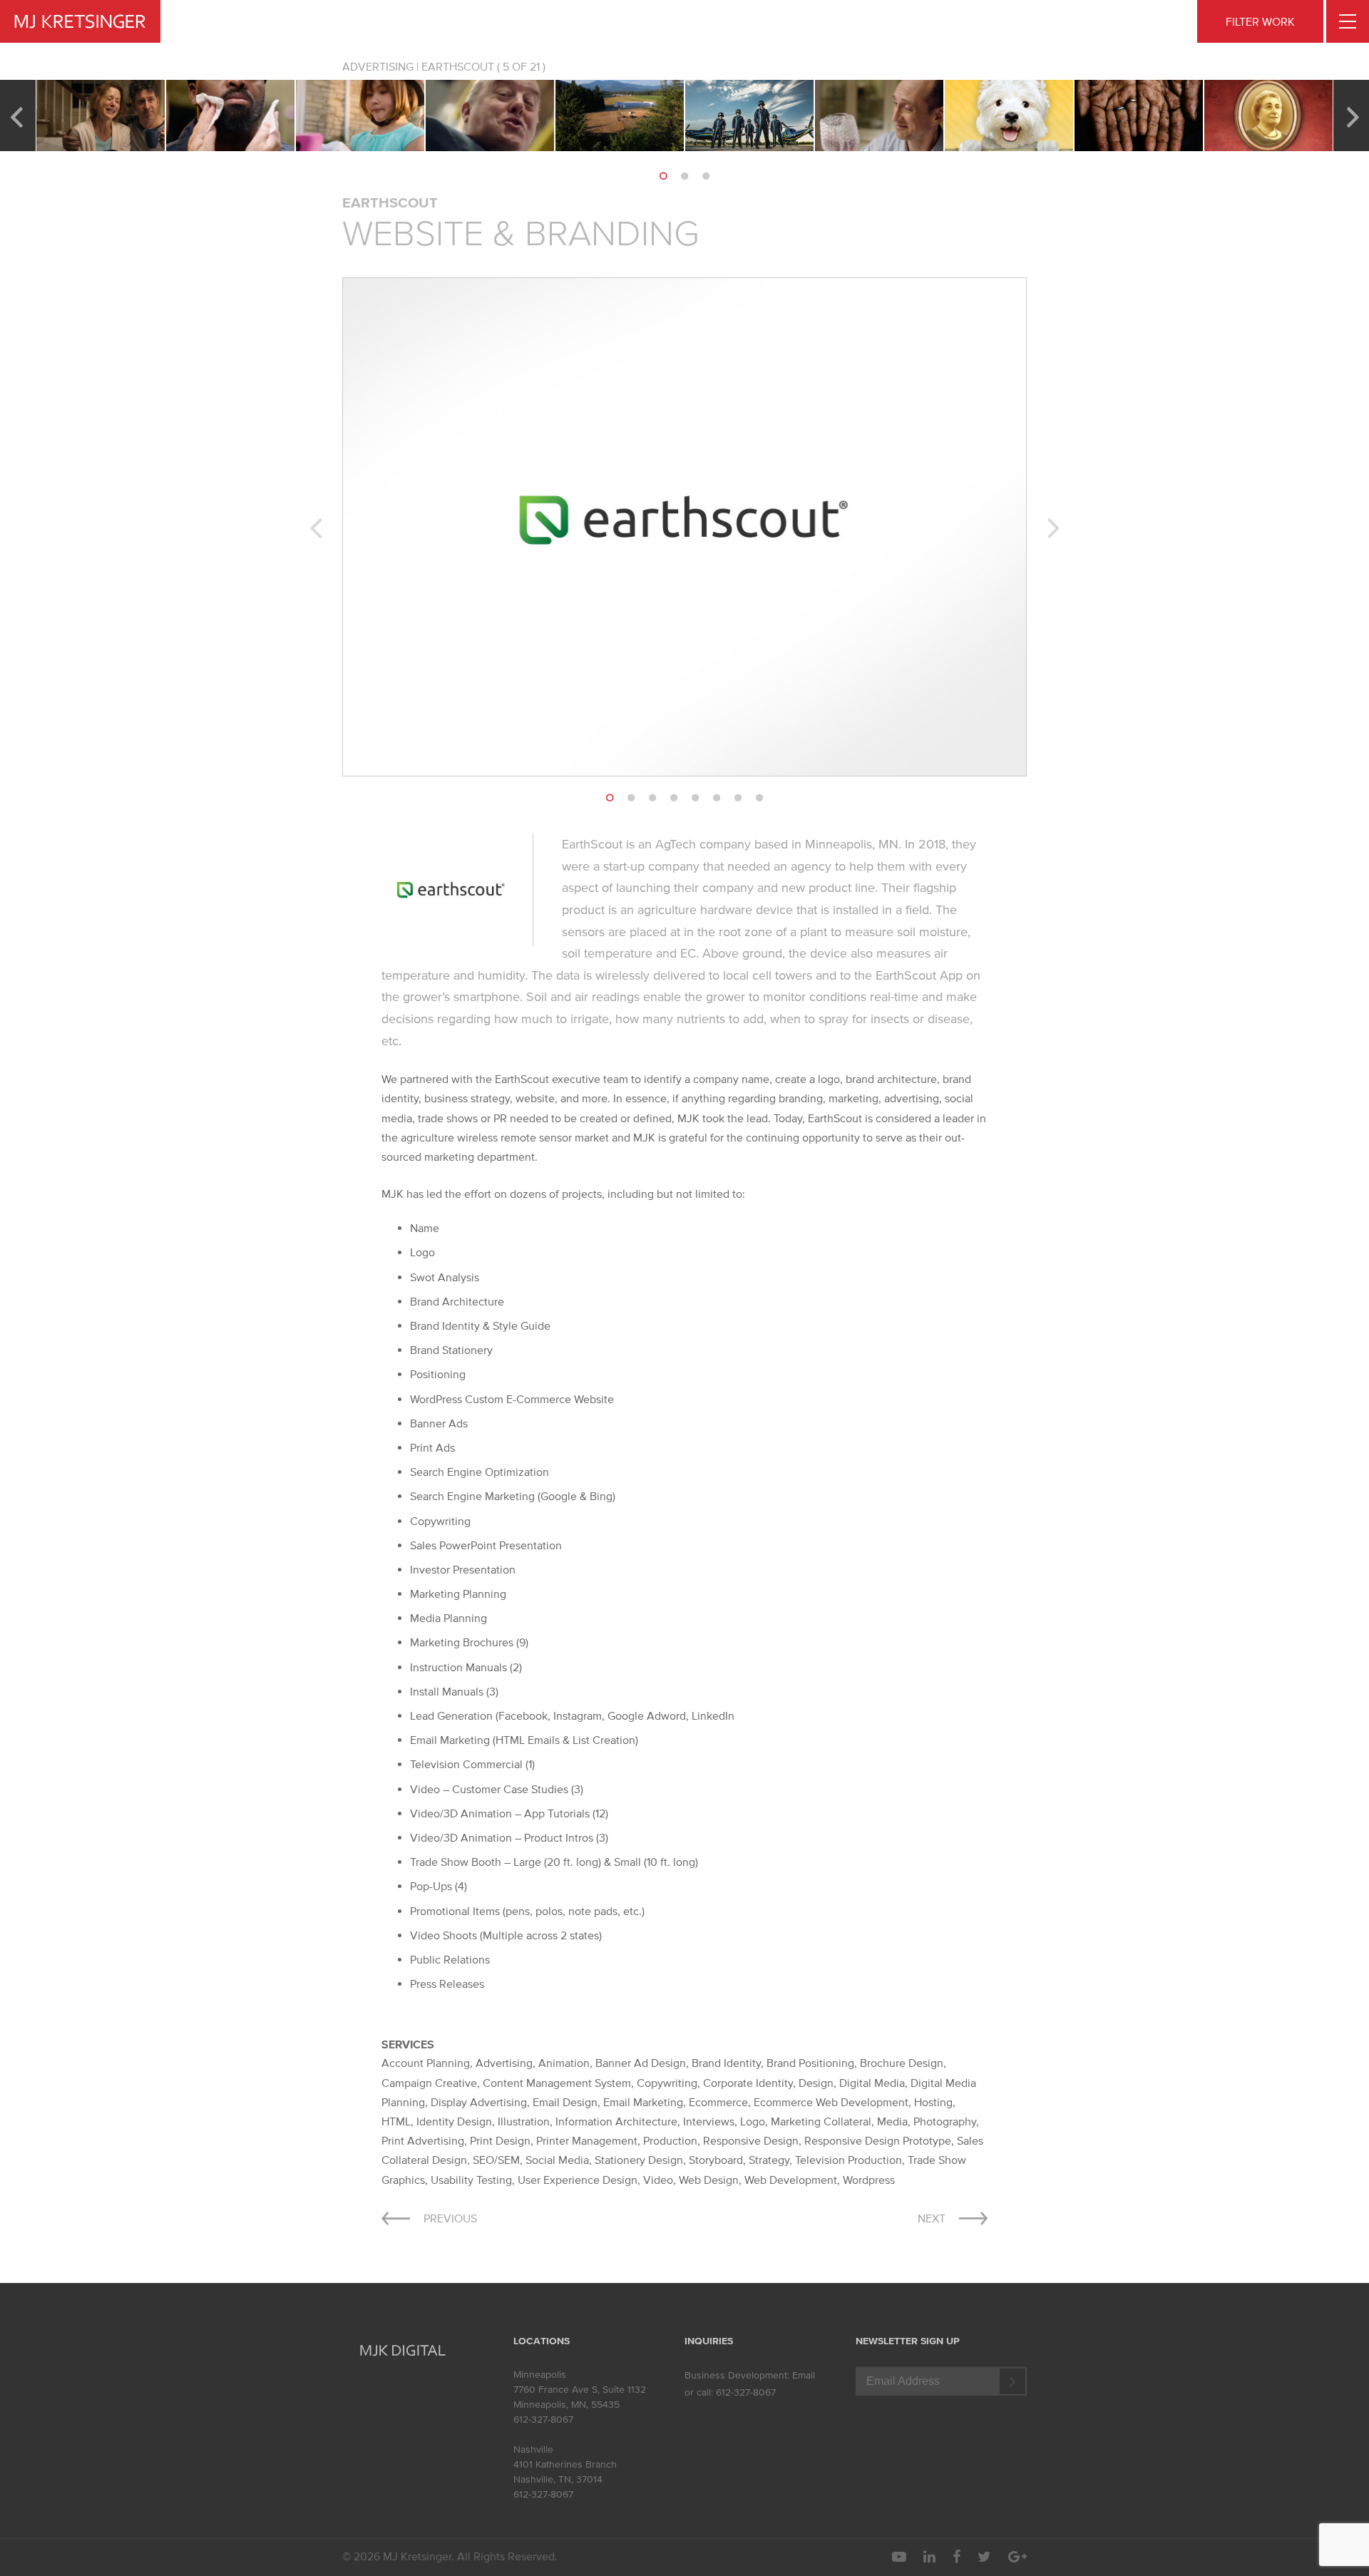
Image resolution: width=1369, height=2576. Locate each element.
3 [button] (706, 176)
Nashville (533, 2449)
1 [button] (663, 176)
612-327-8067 (543, 2420)
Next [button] (1353, 116)
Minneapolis (540, 2375)
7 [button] (738, 798)
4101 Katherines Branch (565, 2464)
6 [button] (717, 798)
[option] (101, 116)
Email (804, 2375)
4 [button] (674, 798)
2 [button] (684, 176)
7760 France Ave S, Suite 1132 (580, 2390)
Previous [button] (16, 116)
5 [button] (695, 798)
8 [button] (759, 798)
